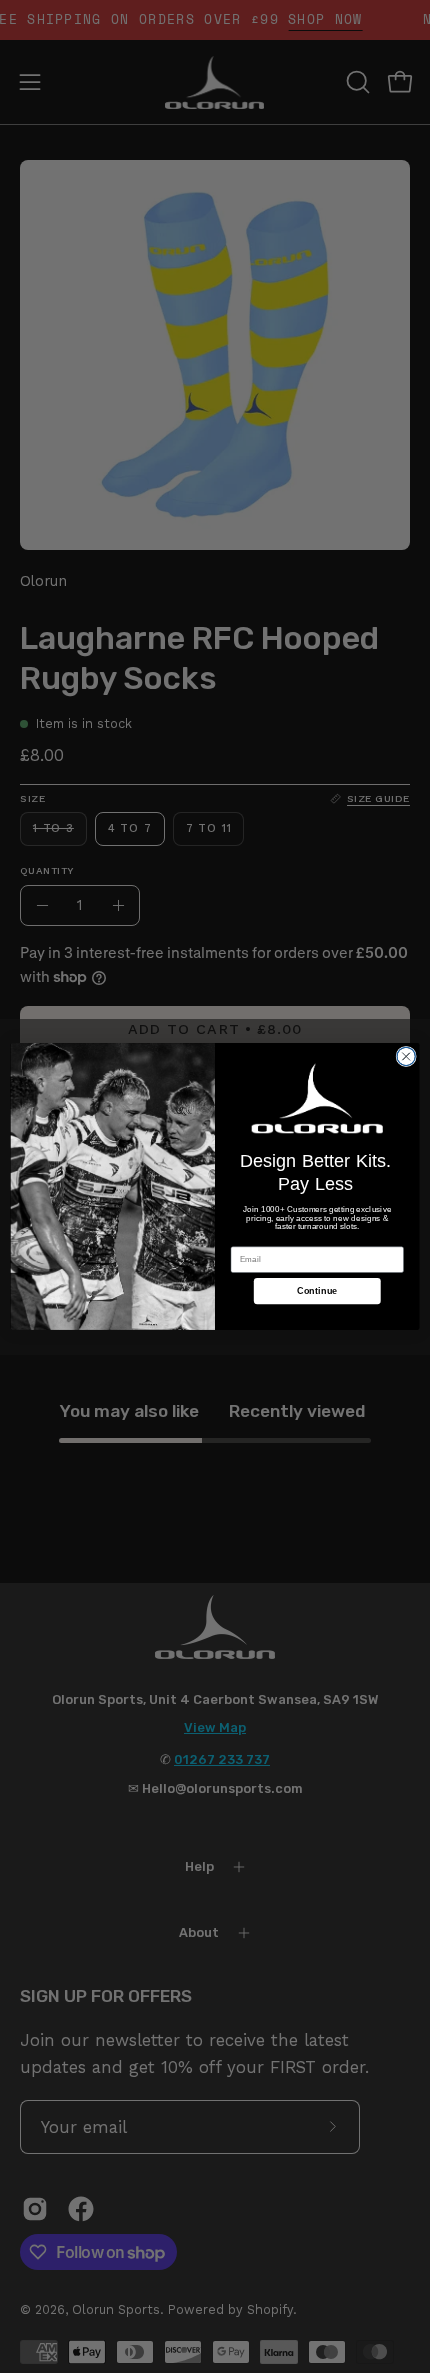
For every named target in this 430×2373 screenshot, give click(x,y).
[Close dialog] (406, 1056)
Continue (317, 1291)
